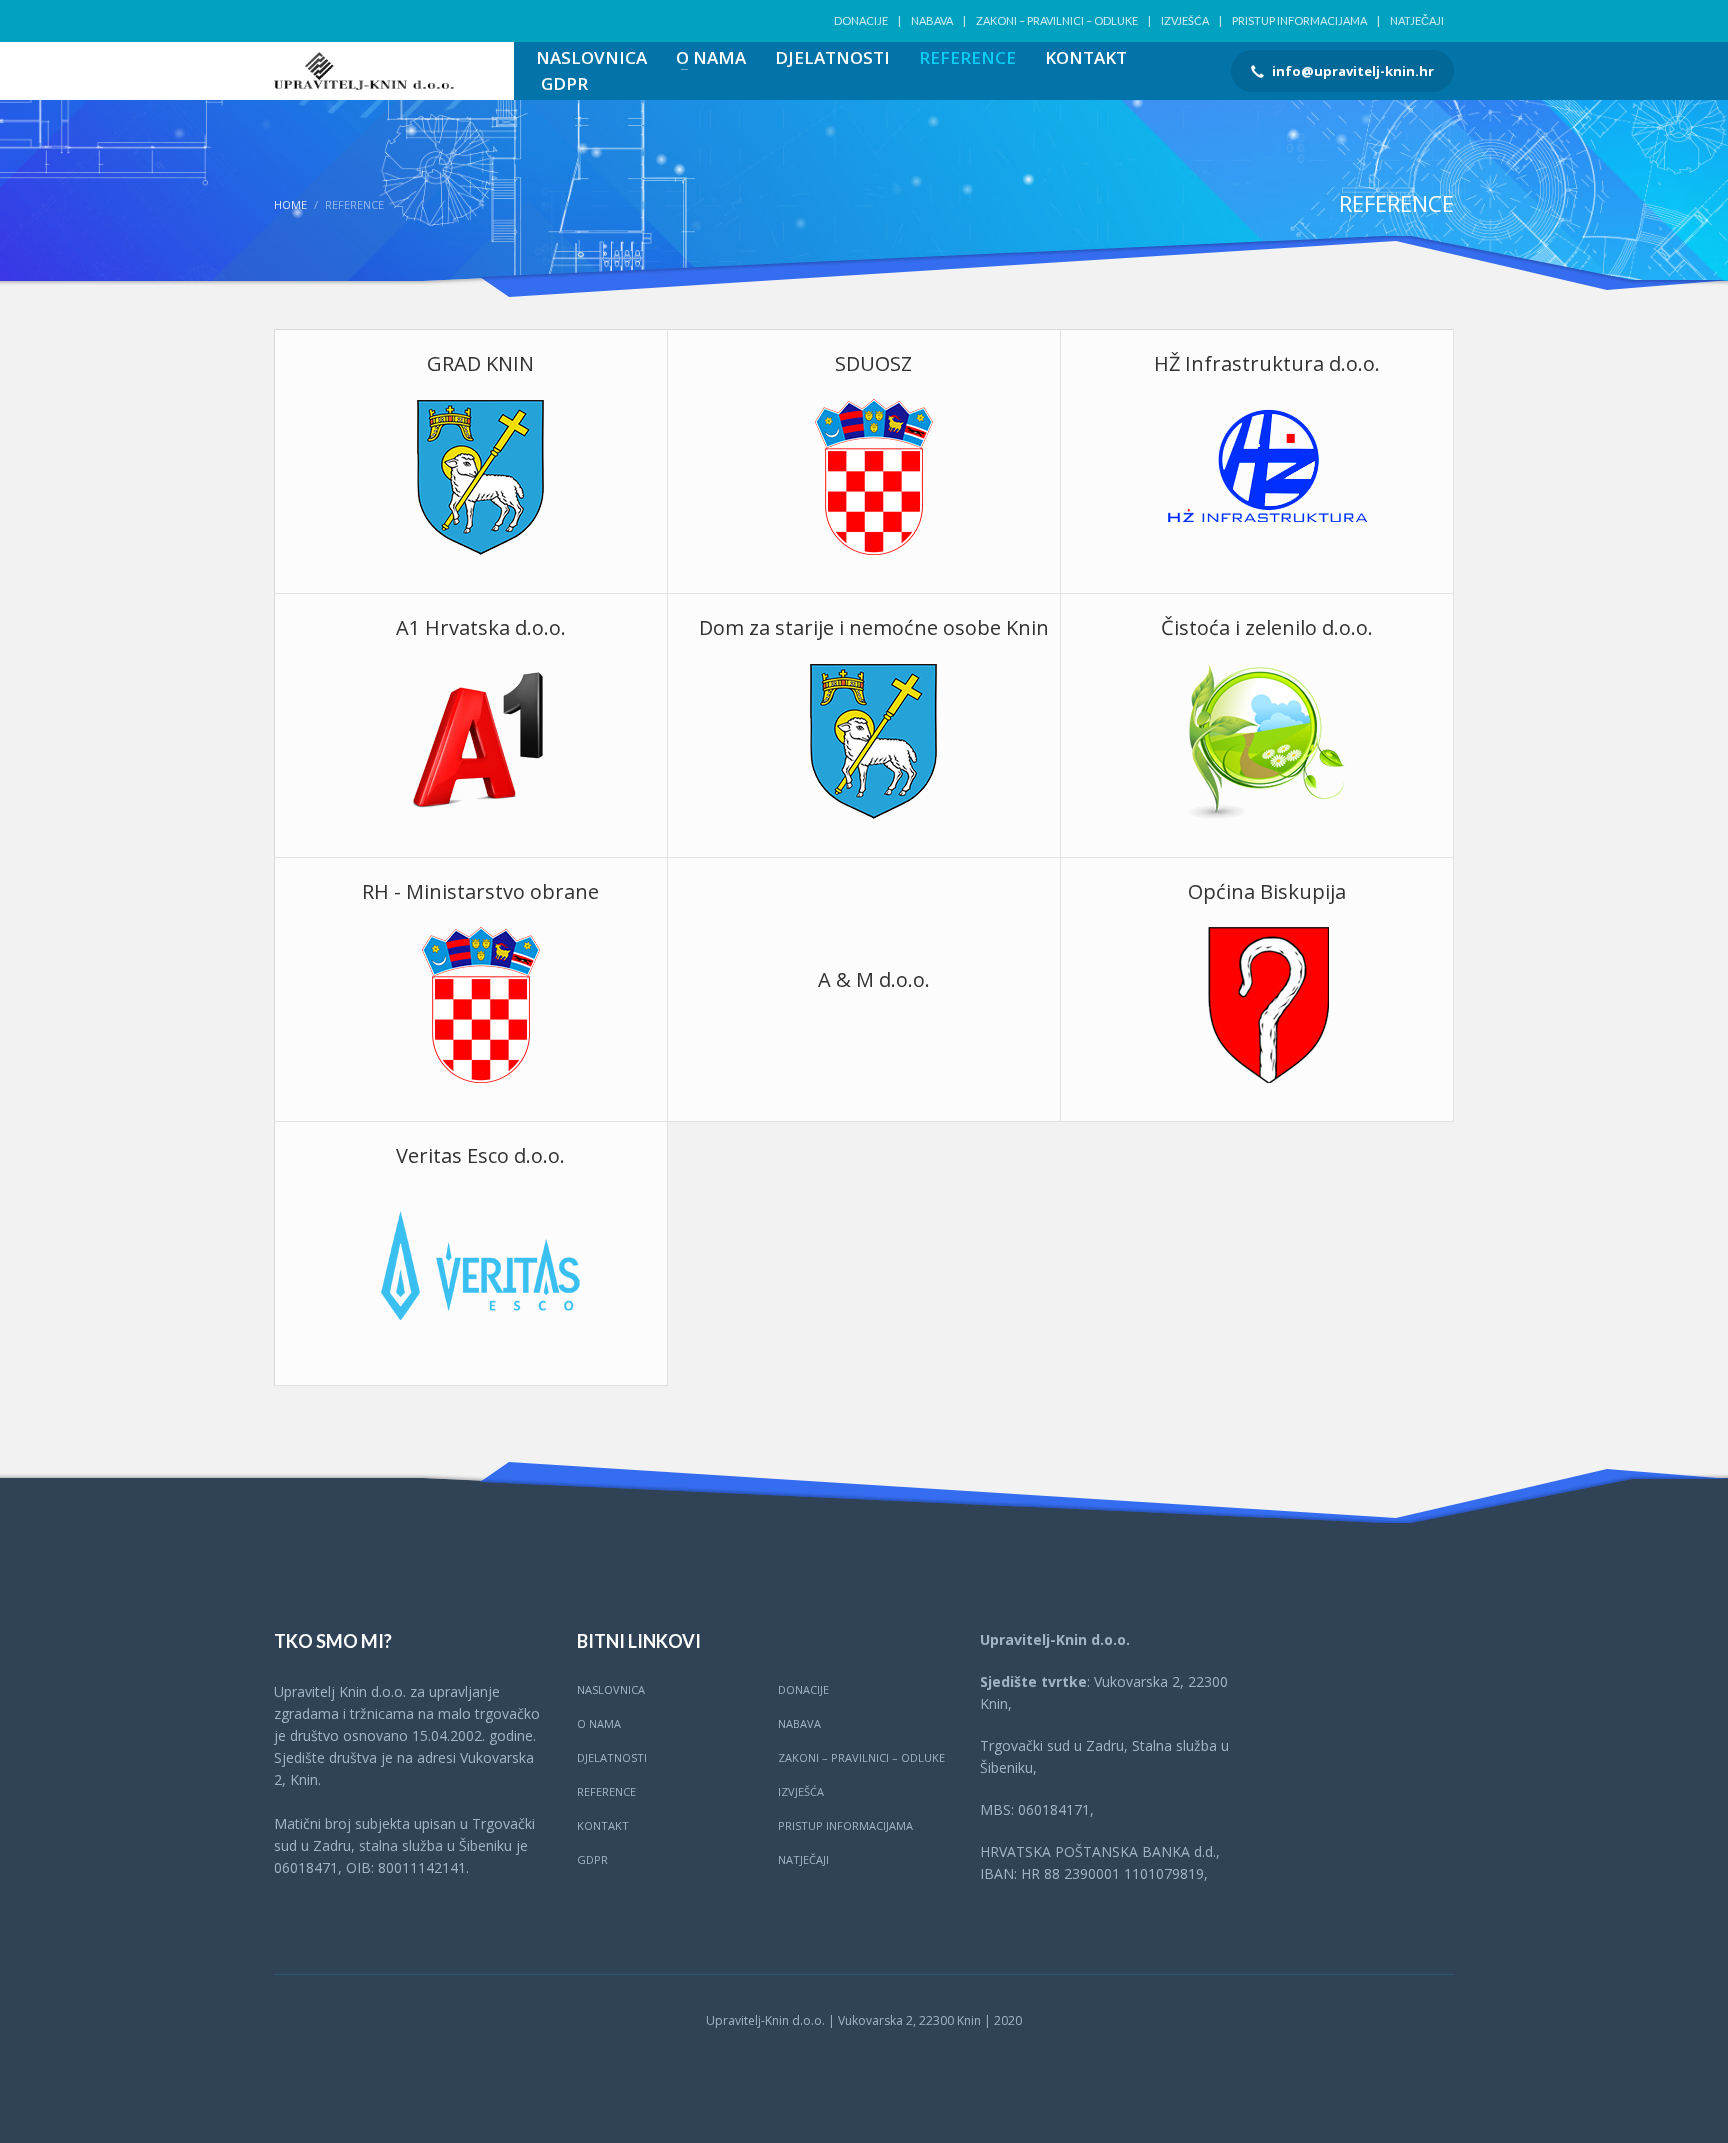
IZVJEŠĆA (1185, 20)
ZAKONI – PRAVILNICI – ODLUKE (1057, 20)
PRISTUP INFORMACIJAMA (1299, 20)
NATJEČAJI (1417, 20)
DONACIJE (861, 20)
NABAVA (932, 20)
